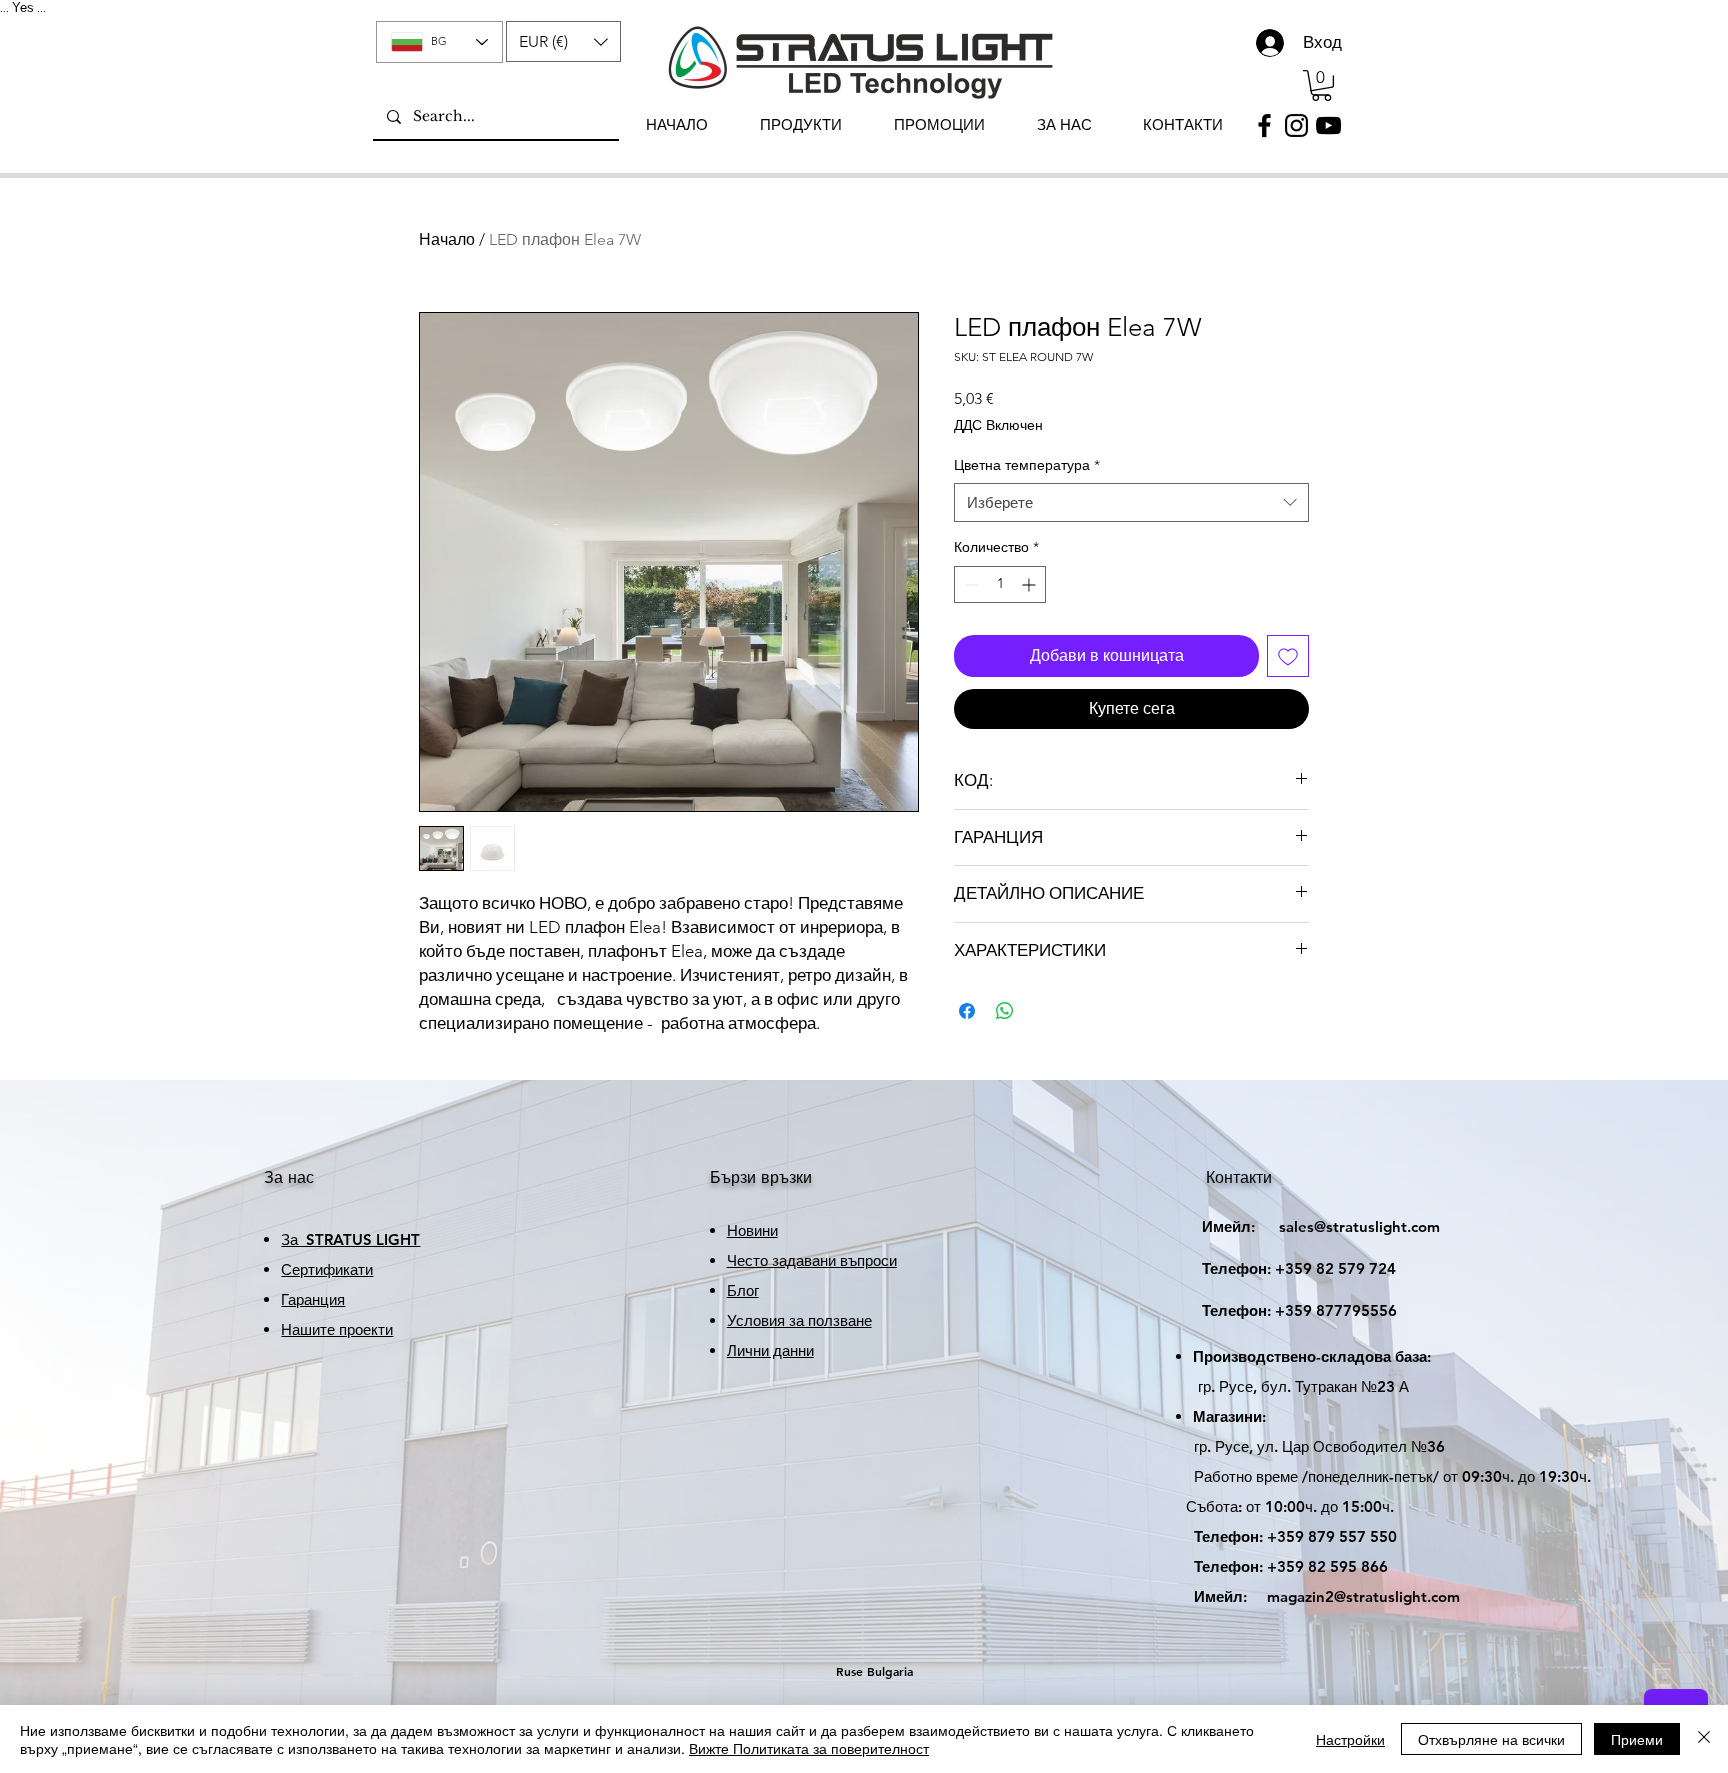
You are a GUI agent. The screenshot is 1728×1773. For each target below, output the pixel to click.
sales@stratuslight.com (1303, 1226)
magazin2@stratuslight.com (1313, 1596)
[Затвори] (1704, 1739)
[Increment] (1030, 584)
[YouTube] (1328, 125)
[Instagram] (1296, 125)
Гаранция (313, 1299)
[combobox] (1131, 502)
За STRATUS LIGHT (350, 1239)
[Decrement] (969, 584)
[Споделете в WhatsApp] (1005, 1011)
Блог (743, 1290)
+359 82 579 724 (1335, 1268)
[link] (1321, 85)
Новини (752, 1230)
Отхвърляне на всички (1491, 1739)
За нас (289, 1177)
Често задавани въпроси (812, 1260)
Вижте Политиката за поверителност (809, 1748)
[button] (563, 41)
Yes (23, 7)
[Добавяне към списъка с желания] (1288, 656)
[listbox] (563, 41)
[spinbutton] (1000, 584)
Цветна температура (1027, 465)
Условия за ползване (799, 1320)
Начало (447, 239)
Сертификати (327, 1269)
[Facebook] (1264, 125)
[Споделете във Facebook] (967, 1011)
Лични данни (770, 1350)
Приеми (1637, 1739)
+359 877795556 (1281, 1310)
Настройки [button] (1350, 1739)
